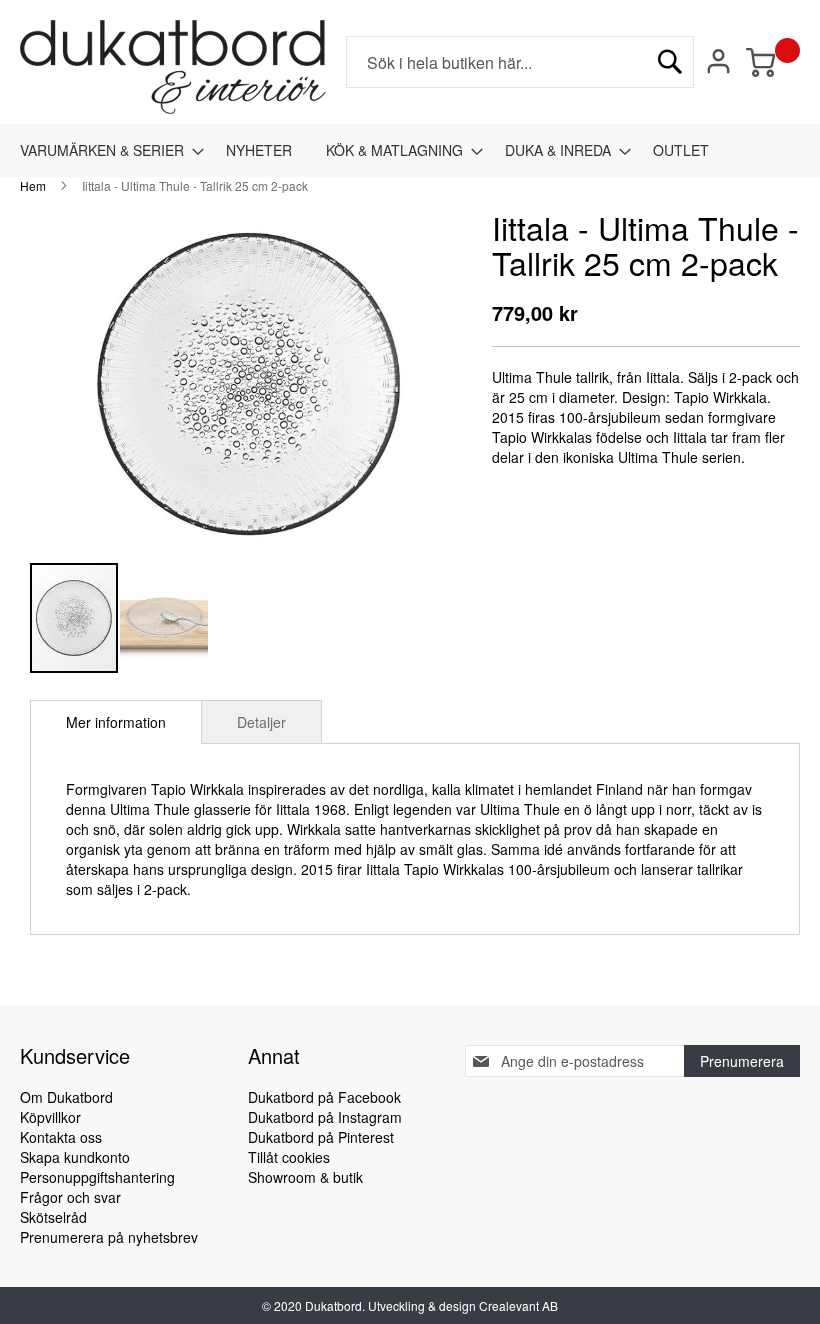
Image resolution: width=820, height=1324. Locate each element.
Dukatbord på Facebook (324, 1097)
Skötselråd (53, 1217)
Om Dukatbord (66, 1097)
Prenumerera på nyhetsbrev (109, 1237)
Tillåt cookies (289, 1157)
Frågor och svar (70, 1197)
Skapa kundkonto (75, 1157)
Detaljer (261, 722)
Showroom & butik (305, 1177)
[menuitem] (106, 150)
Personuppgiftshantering (97, 1177)
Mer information (116, 722)
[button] (164, 618)
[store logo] (173, 67)
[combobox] (520, 62)
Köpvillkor (50, 1117)
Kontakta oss (61, 1137)
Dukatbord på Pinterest (321, 1137)
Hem (33, 185)
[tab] (116, 722)
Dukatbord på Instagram (325, 1117)
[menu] (410, 150)
